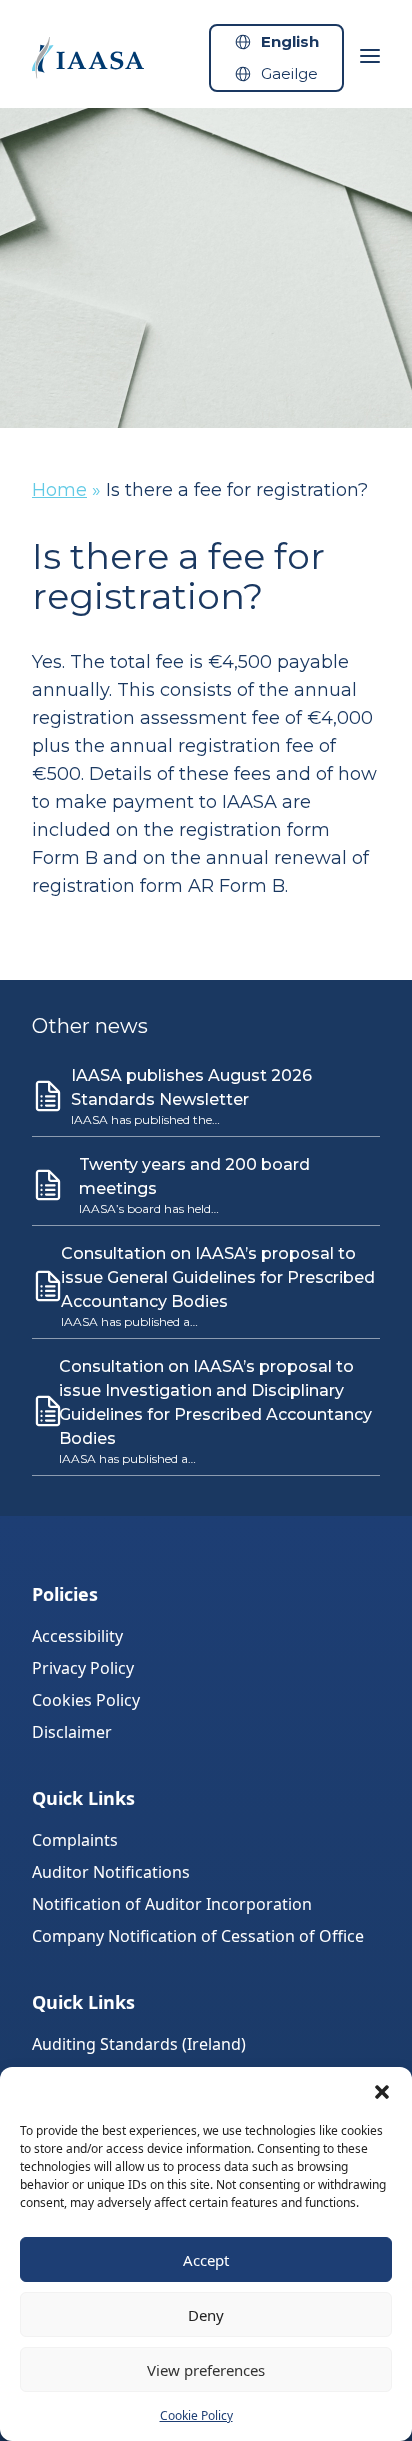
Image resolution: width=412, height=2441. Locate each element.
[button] (382, 2092)
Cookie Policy (196, 2415)
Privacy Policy (83, 1668)
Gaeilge (289, 73)
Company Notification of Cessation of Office (198, 1936)
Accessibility (77, 1636)
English (290, 41)
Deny (206, 2315)
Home (59, 490)
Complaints (75, 1840)
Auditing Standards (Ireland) (139, 2044)
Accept (206, 2260)
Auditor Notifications (111, 1872)
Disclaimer (72, 1732)
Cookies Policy (86, 1700)
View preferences (206, 2370)
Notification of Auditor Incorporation (172, 1904)
